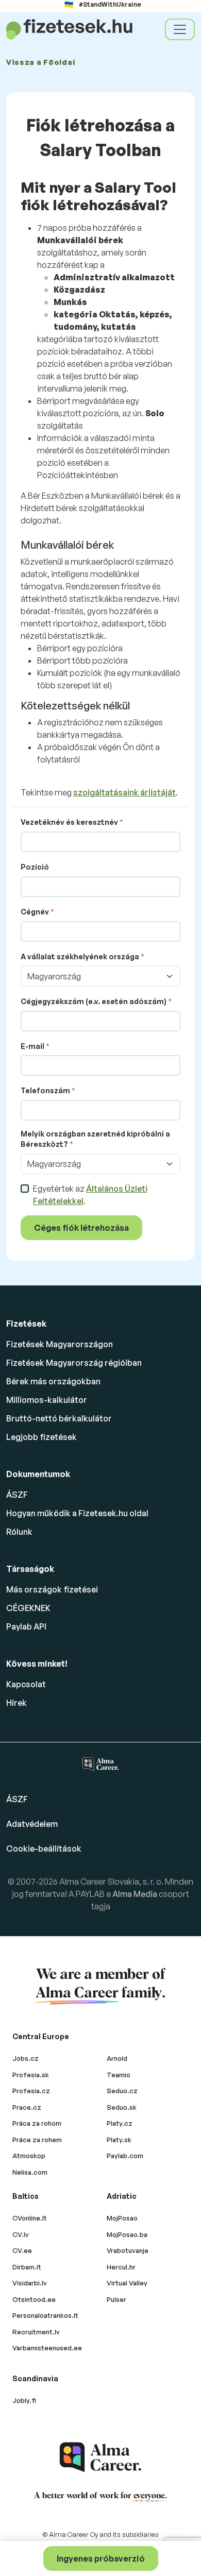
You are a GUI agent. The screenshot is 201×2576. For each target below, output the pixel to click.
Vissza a (40, 62)
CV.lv (21, 2234)
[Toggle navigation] (180, 29)
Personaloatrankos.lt (45, 2315)
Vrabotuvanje (128, 2250)
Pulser (116, 2299)
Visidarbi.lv (30, 2283)
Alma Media (136, 1894)
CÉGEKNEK (28, 1608)
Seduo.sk (122, 2107)
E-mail (32, 1046)
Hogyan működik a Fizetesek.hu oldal (77, 1513)
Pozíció (35, 867)
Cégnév (35, 912)
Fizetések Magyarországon (60, 1344)
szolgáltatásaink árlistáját (124, 792)
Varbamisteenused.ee (47, 2348)
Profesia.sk (31, 2075)
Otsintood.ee (34, 2299)
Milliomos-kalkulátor (47, 1400)
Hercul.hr (121, 2267)
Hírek (16, 1703)
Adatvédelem (32, 1824)
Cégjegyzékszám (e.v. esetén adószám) (94, 1001)
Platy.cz (120, 2123)
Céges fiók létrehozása (81, 1228)
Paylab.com (125, 2156)
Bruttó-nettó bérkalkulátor (59, 1418)
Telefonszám (45, 1090)
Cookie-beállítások (44, 1849)
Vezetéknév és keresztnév (69, 822)
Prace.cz (27, 2107)
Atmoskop (29, 2156)
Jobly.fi (24, 2400)
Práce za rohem (37, 2140)
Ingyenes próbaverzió (101, 2558)
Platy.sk (119, 2140)
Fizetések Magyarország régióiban (74, 1363)
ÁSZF (17, 1495)
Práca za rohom (37, 2123)
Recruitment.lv (36, 2332)
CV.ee (22, 2250)
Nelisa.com (30, 2172)
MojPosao (122, 2218)
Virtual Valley (127, 2283)
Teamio (119, 2075)
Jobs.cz (26, 2058)
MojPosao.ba (127, 2234)
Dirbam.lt (27, 2267)
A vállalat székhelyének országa (80, 956)
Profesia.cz (31, 2091)
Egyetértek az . (90, 1195)
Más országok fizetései (52, 1589)
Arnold (117, 2058)
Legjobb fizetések (41, 1437)
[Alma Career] (100, 2457)
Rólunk (19, 1532)
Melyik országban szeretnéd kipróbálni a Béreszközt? (95, 1139)
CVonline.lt (30, 2218)
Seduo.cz (122, 2091)
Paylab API (26, 1626)
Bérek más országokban (53, 1381)
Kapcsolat (26, 1684)
